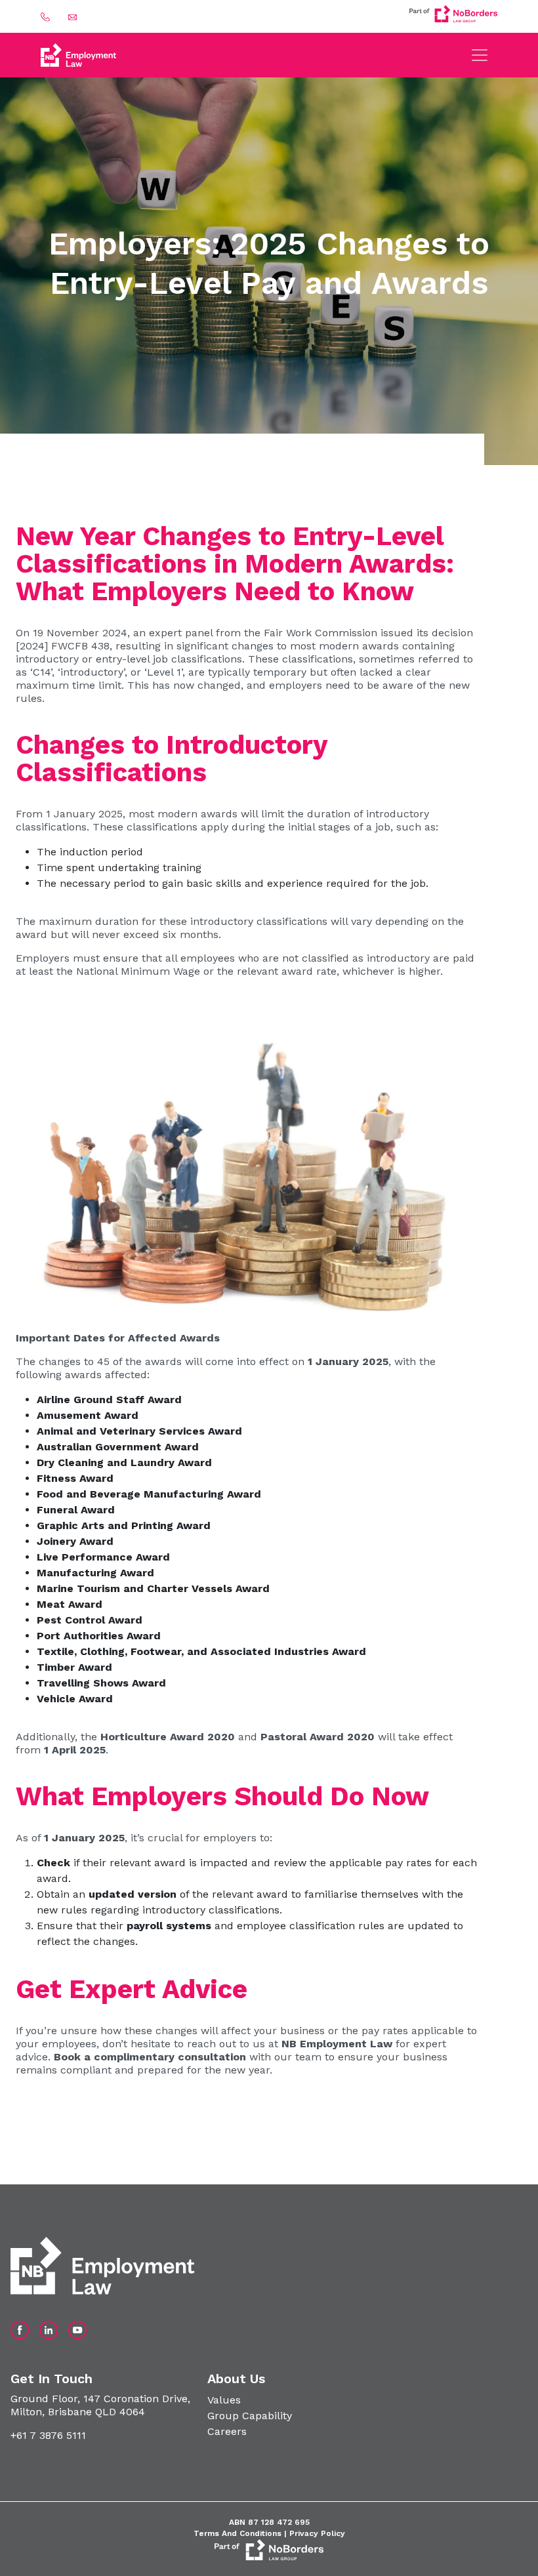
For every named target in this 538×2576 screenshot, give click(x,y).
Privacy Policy (317, 2533)
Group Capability (250, 2416)
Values (224, 2400)
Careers (227, 2431)
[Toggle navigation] (480, 55)
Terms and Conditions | (241, 2533)
